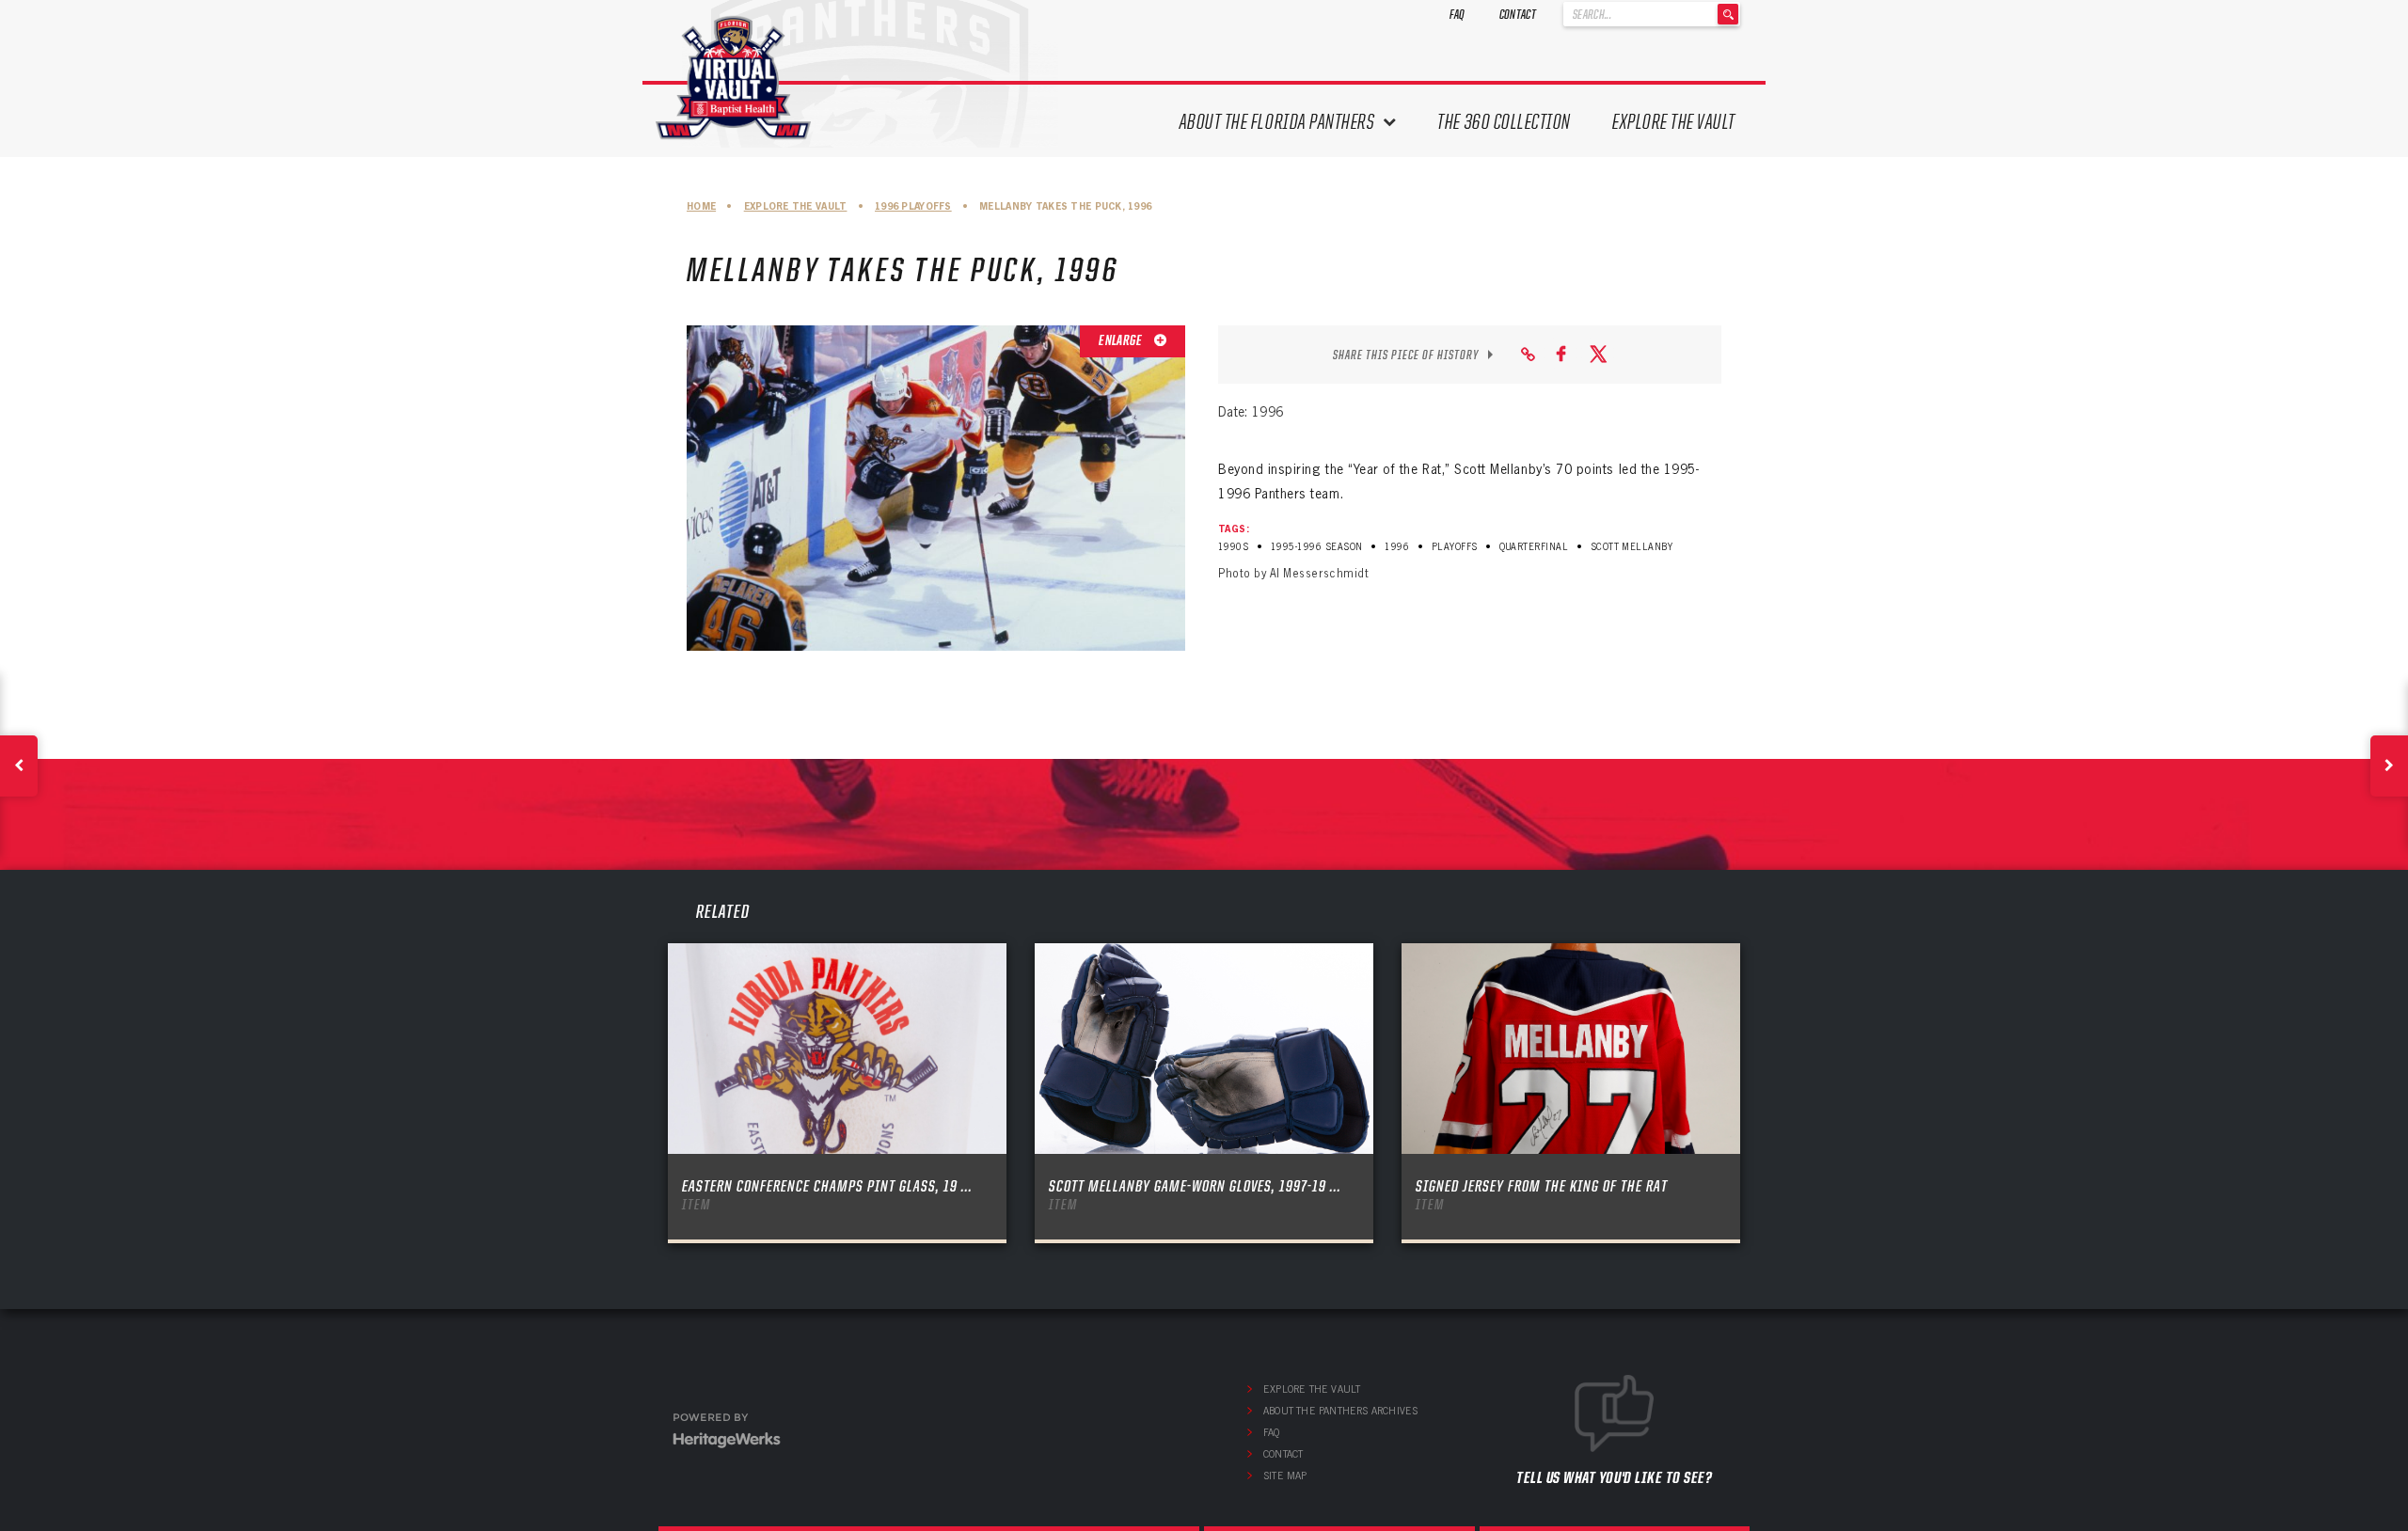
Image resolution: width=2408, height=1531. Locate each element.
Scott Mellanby (1632, 547)
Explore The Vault (1674, 122)
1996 (1397, 547)
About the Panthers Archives (1340, 1411)
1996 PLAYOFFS (913, 206)
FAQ (1457, 14)
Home (701, 206)
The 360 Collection (1504, 122)
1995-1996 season (1317, 547)
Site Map (1285, 1476)
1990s (1233, 547)
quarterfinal (1534, 547)
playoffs (1455, 547)
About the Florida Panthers (1277, 122)
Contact (1518, 14)
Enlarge (1121, 340)
